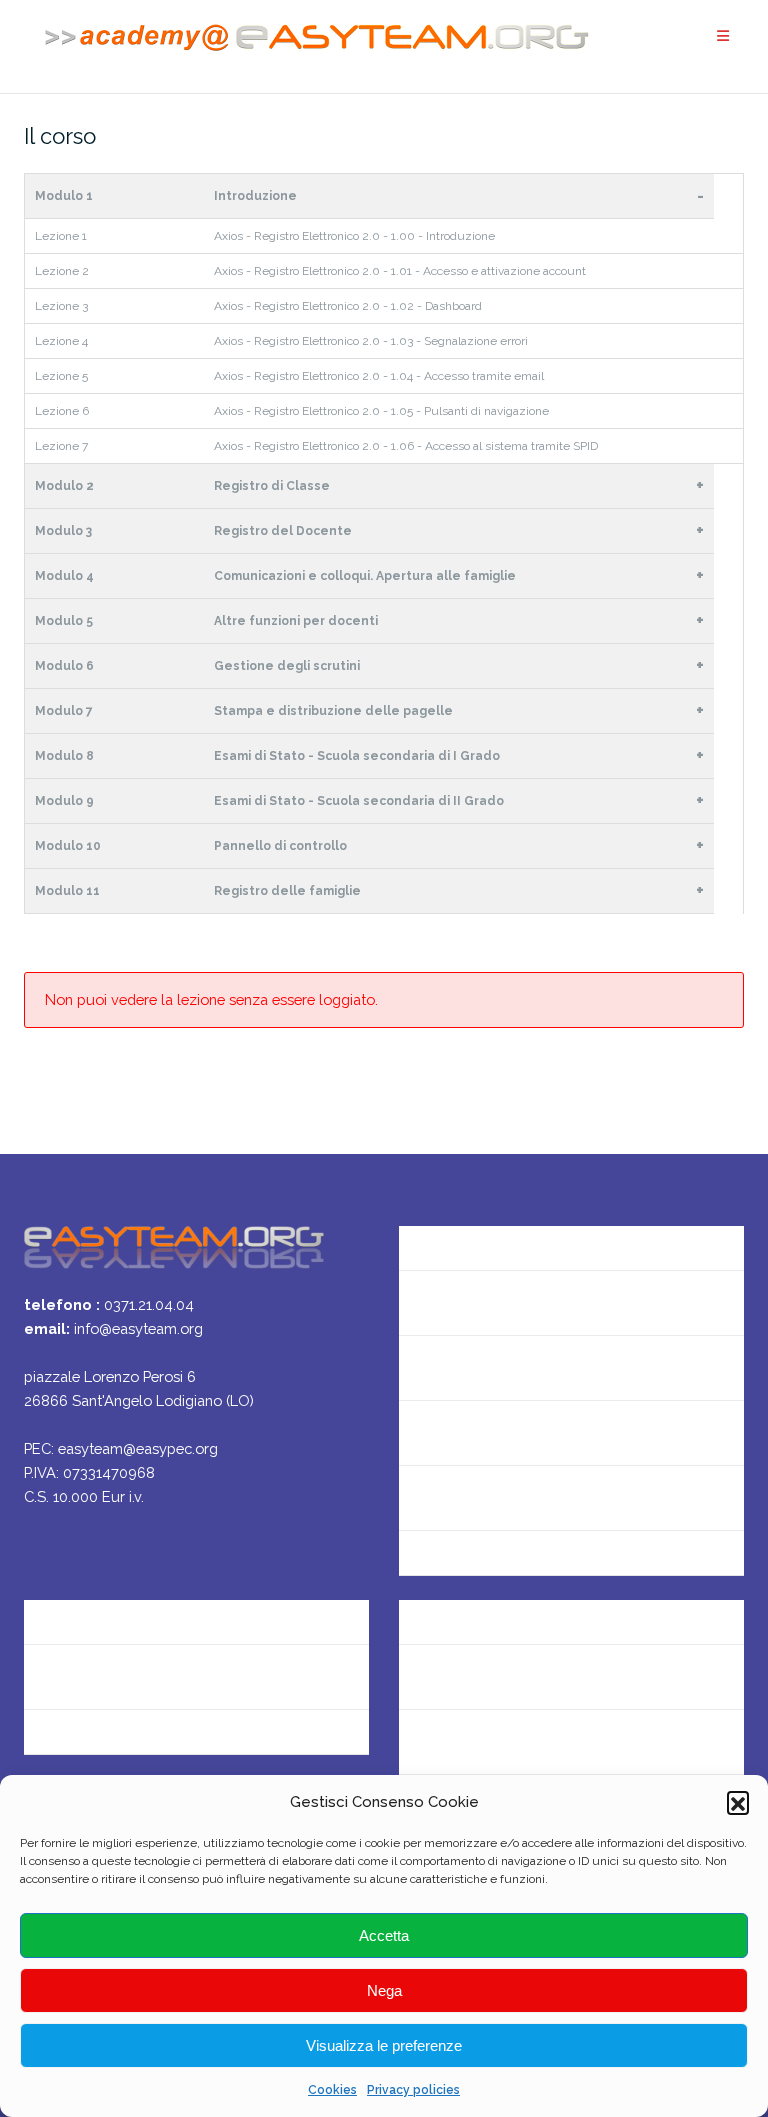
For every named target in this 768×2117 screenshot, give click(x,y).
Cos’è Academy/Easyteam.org (508, 1237)
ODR (415, 1741)
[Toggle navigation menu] (723, 36)
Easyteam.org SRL (89, 1611)
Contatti (429, 1302)
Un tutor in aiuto (457, 1562)
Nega (384, 1990)
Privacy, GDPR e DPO (98, 1676)
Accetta (384, 1935)
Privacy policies (413, 2090)
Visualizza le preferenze (384, 2045)
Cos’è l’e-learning (460, 1497)
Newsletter (439, 1367)
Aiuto (418, 1432)
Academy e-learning (97, 1741)
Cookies (332, 2090)
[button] (738, 1802)
